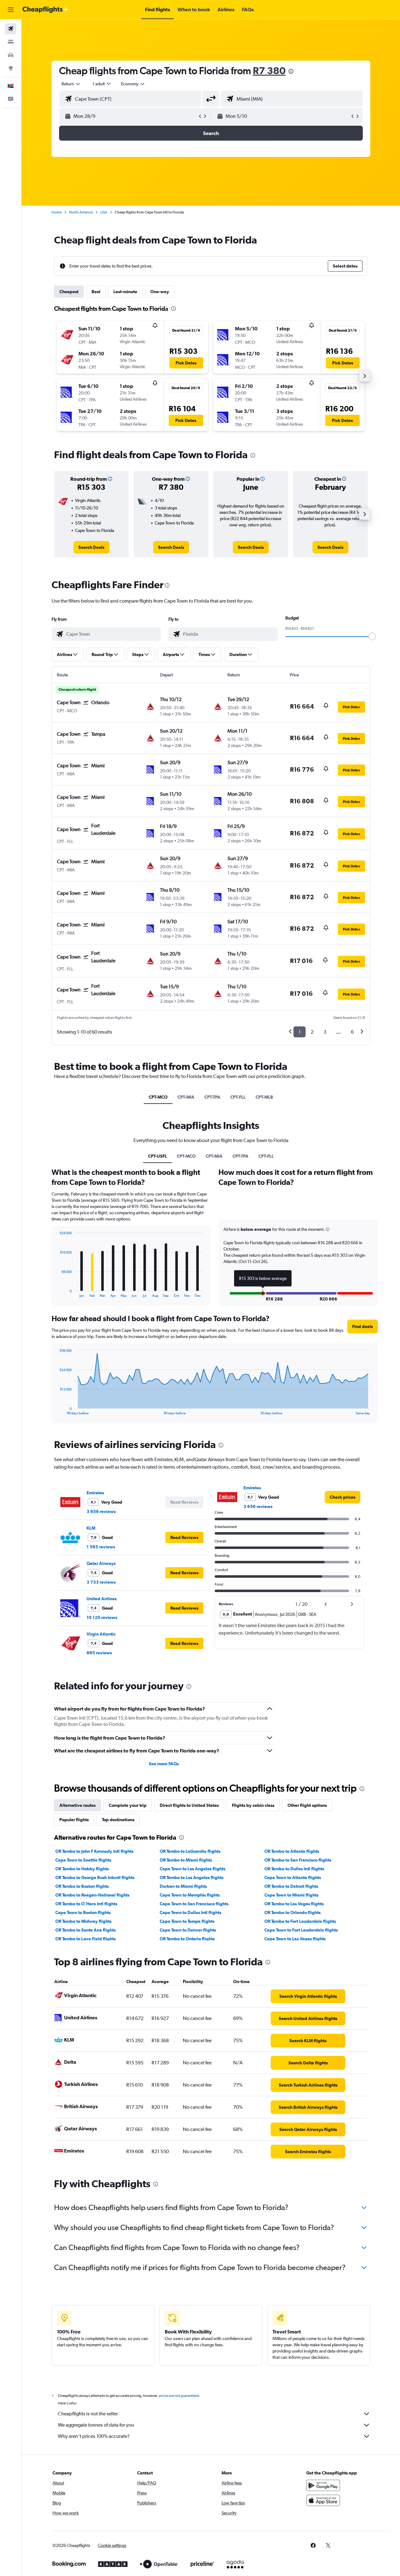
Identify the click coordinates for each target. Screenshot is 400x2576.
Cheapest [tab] (69, 292)
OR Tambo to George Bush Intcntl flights (95, 1877)
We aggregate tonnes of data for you (96, 2425)
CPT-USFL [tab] (157, 1156)
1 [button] (300, 1032)
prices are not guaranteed (179, 2396)
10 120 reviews (102, 1617)
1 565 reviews (101, 1547)
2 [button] (312, 1032)
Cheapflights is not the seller (88, 2414)
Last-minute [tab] (125, 292)
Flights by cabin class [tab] (253, 1805)
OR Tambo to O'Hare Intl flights (86, 1904)
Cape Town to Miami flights (291, 1895)
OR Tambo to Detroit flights (291, 1886)
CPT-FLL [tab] (238, 1097)
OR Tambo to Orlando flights (292, 1912)
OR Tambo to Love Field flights (85, 1939)
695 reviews (99, 1653)
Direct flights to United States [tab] (189, 1805)
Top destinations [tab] (118, 1820)
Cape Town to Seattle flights (83, 1860)
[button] (11, 10)
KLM (91, 1528)
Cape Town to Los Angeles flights (192, 1869)
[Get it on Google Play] (323, 2485)
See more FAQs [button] (164, 1764)
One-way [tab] (160, 292)
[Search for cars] (11, 55)
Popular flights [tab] (74, 1820)
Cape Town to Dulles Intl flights (190, 1912)
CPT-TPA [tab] (212, 1097)
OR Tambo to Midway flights (83, 1921)
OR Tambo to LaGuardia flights (190, 1851)
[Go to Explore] (11, 68)
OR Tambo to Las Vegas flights (294, 1904)
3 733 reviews (101, 1582)
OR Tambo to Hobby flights (82, 1869)
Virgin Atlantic (101, 1634)
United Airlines (102, 1599)
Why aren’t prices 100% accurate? (94, 2436)
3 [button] (325, 1032)
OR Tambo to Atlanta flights (292, 1851)
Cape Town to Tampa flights (187, 1921)
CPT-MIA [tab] (186, 1097)
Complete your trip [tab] (128, 1805)
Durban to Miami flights (183, 1886)
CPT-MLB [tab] (264, 1097)
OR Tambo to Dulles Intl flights (294, 1869)
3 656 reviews (101, 1511)
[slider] (372, 636)
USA (104, 212)
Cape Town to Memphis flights (190, 1895)
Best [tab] (96, 292)
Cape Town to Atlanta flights (293, 1877)
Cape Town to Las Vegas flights (295, 1939)
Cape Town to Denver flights (188, 1930)
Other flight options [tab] (307, 1805)
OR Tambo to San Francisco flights (298, 1860)
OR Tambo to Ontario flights (187, 1939)
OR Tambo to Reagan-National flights (92, 1895)
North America (81, 212)
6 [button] (352, 1032)
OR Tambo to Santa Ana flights (85, 1930)
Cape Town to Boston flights (83, 1912)
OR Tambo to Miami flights (186, 1860)
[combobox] (71, 84)
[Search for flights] (11, 29)
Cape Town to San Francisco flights (194, 1904)
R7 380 (269, 70)
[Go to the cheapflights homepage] (46, 10)
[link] (91, 547)
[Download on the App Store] (323, 2500)
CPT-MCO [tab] (158, 1097)
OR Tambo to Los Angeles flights (192, 1877)
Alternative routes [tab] (77, 1805)
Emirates (95, 1493)
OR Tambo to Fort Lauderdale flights (300, 1921)
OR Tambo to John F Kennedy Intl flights (94, 1851)
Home (57, 212)
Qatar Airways (101, 1563)
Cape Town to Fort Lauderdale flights (301, 1930)
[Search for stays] (11, 42)
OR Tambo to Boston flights (82, 1886)
